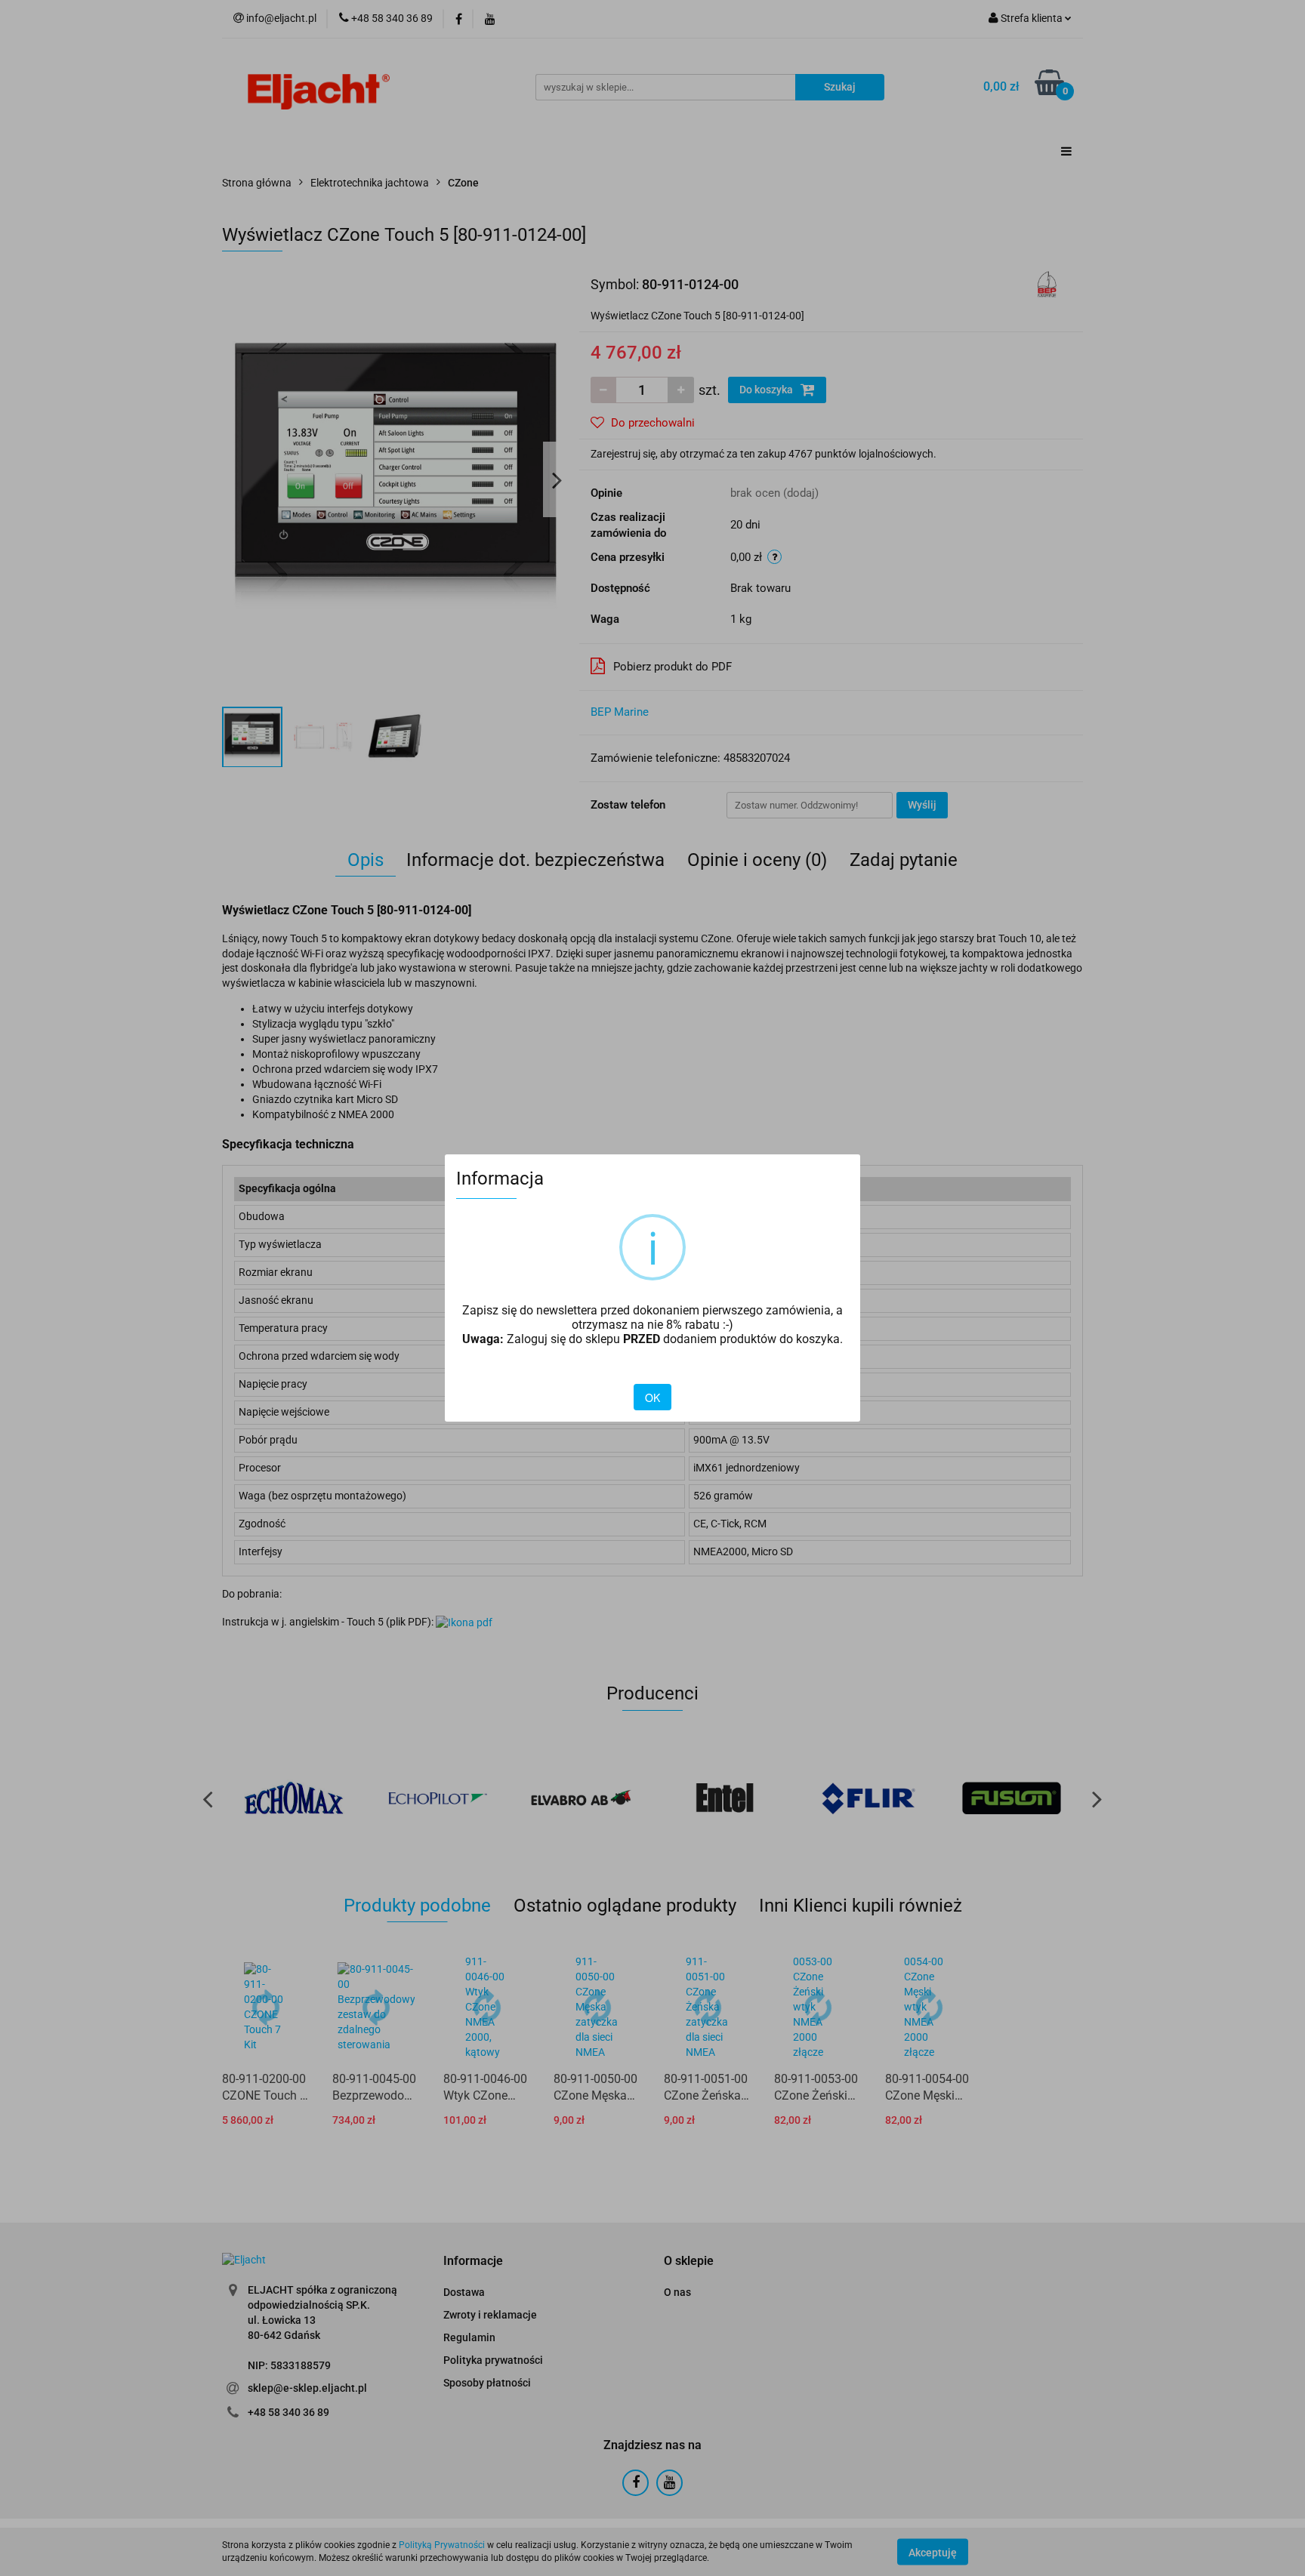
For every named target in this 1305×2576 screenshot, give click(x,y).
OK (652, 1397)
